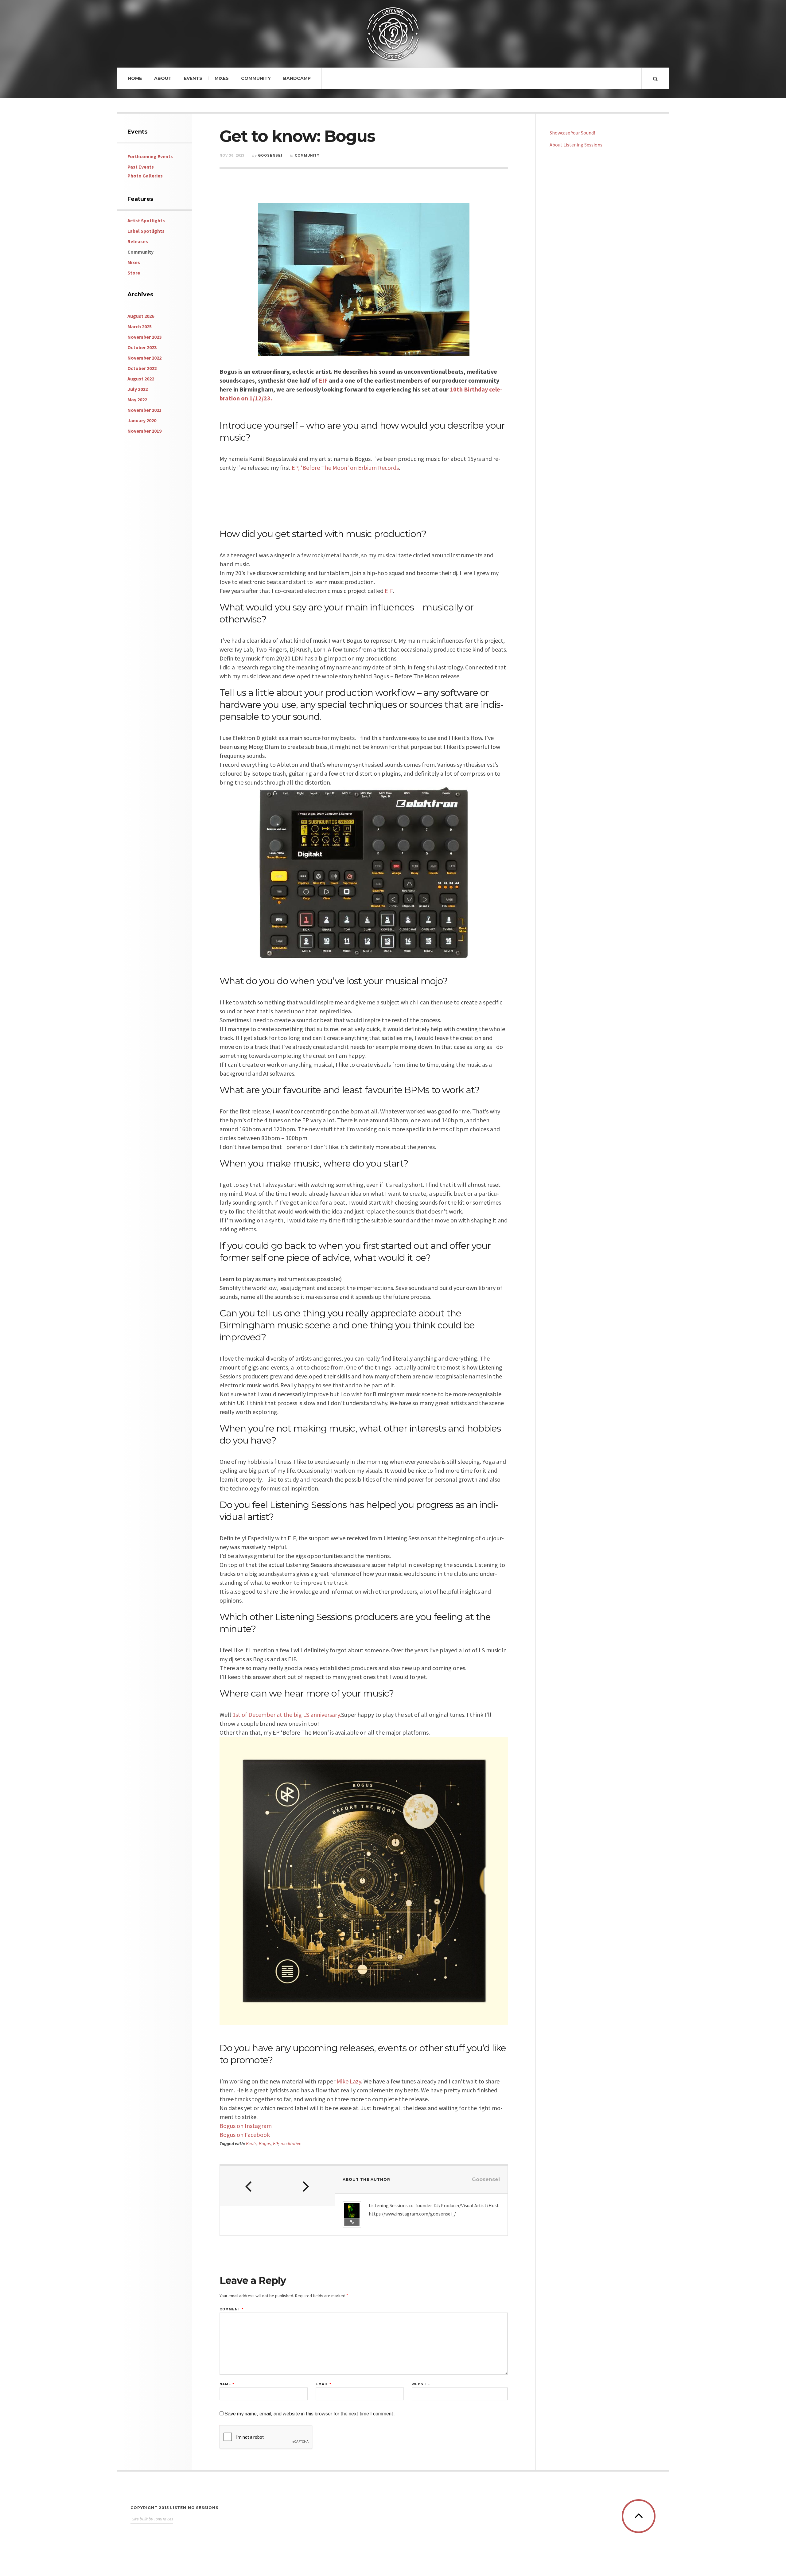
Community (256, 78)
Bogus (265, 2143)
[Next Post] (306, 2186)
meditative (291, 2143)
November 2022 (144, 358)
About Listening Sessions (576, 145)
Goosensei (270, 155)
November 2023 (144, 337)
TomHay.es (163, 2519)
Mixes (222, 78)
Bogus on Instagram (246, 2126)
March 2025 (140, 326)
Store (134, 273)
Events (193, 78)
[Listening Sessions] (393, 31)
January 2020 (142, 420)
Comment (232, 2309)
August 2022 (141, 379)
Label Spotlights (146, 231)
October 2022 (142, 368)
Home (135, 78)
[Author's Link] (352, 2222)
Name (227, 2384)
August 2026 (141, 316)
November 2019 (144, 431)
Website (421, 2384)
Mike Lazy (349, 2081)
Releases (138, 241)
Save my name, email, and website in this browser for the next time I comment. (310, 2414)
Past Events (141, 167)
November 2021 (144, 410)
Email (323, 2384)
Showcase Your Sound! (572, 133)
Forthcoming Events (150, 156)
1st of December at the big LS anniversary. (287, 1715)
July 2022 (138, 389)
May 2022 (137, 399)
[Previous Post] (249, 2186)
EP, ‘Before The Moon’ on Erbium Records (345, 468)
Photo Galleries (145, 176)
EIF (323, 380)
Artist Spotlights (146, 220)
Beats (251, 2143)
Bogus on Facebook (245, 2135)
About (163, 78)
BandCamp (297, 78)
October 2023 (142, 347)
